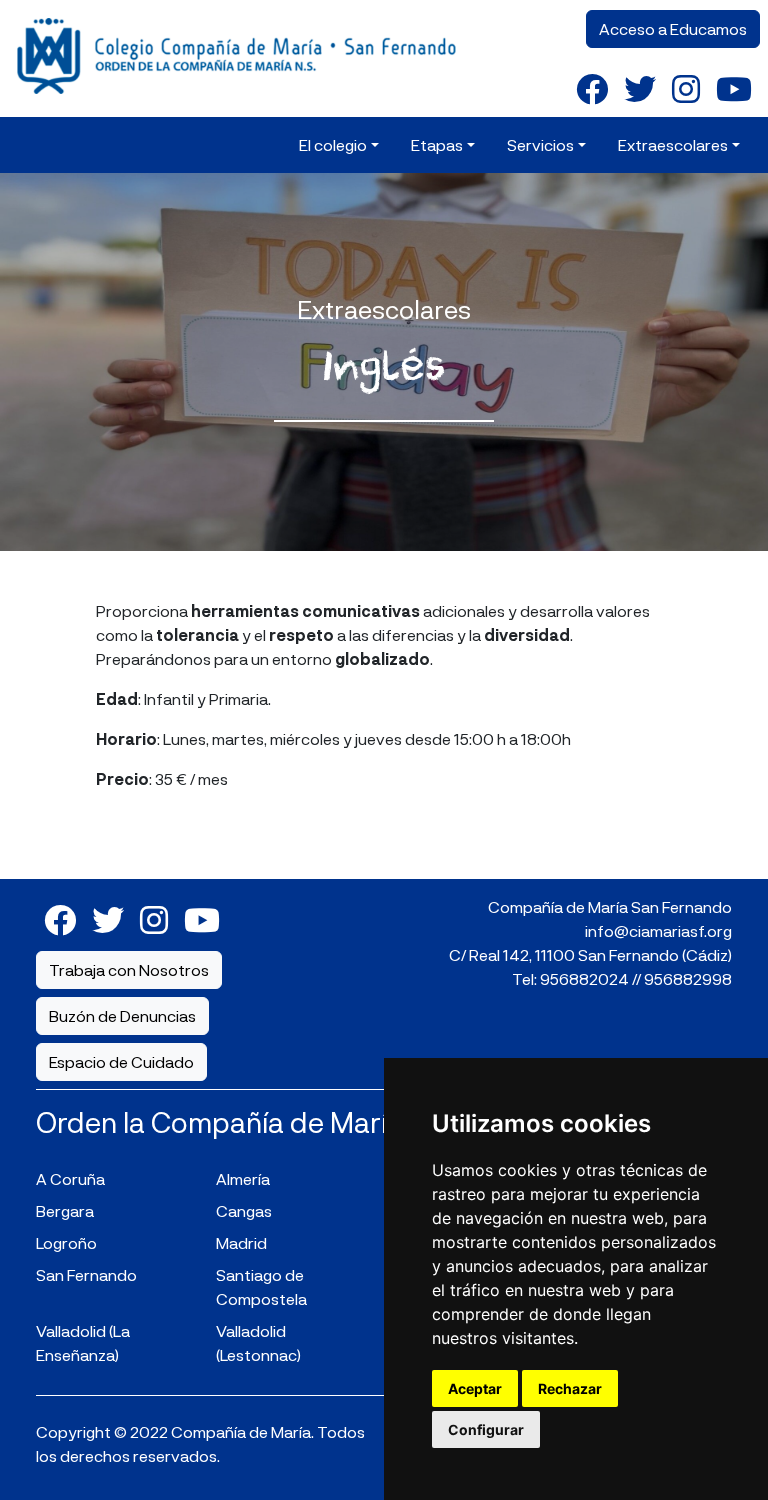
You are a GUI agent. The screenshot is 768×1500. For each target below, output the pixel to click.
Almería (243, 1178)
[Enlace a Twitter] (640, 88)
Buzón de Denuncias (122, 1015)
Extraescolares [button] (673, 144)
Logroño (66, 1242)
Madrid (241, 1242)
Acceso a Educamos (673, 28)
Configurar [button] (486, 1429)
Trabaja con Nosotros (129, 969)
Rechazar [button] (570, 1388)
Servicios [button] (540, 144)
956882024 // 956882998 (636, 978)
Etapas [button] (437, 144)
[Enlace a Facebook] (592, 88)
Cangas (244, 1210)
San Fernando (86, 1274)
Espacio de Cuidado (121, 1061)
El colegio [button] (333, 144)
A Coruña (70, 1178)
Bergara (65, 1210)
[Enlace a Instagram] (686, 88)
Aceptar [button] (475, 1388)
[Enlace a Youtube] (734, 88)
